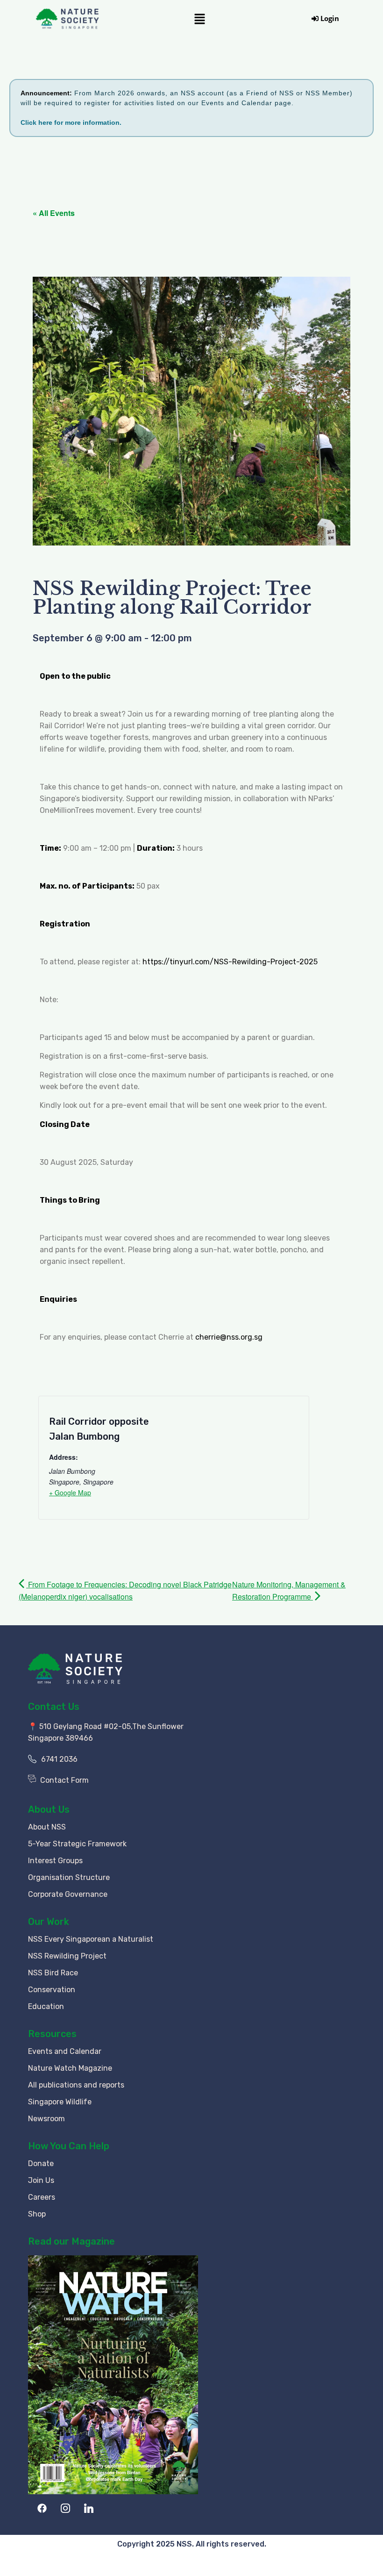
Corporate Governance (68, 1894)
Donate (41, 2163)
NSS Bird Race (53, 1973)
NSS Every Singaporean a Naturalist (91, 1939)
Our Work (49, 1922)
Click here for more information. (71, 122)
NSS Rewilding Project (67, 1956)
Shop (37, 2214)
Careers (42, 2197)
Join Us (41, 2180)
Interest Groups (55, 1861)
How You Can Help (69, 2146)
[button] (199, 18)
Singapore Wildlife (60, 2102)
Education (46, 2006)
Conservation (52, 1990)
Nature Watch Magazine (70, 2068)
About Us (49, 1809)
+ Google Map (70, 1493)
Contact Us (54, 1707)
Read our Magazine (71, 2241)
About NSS (47, 1827)
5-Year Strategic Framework (77, 1844)
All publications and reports (76, 2085)
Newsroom (46, 2119)
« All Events (54, 213)
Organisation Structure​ (69, 1877)
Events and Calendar (65, 2051)
